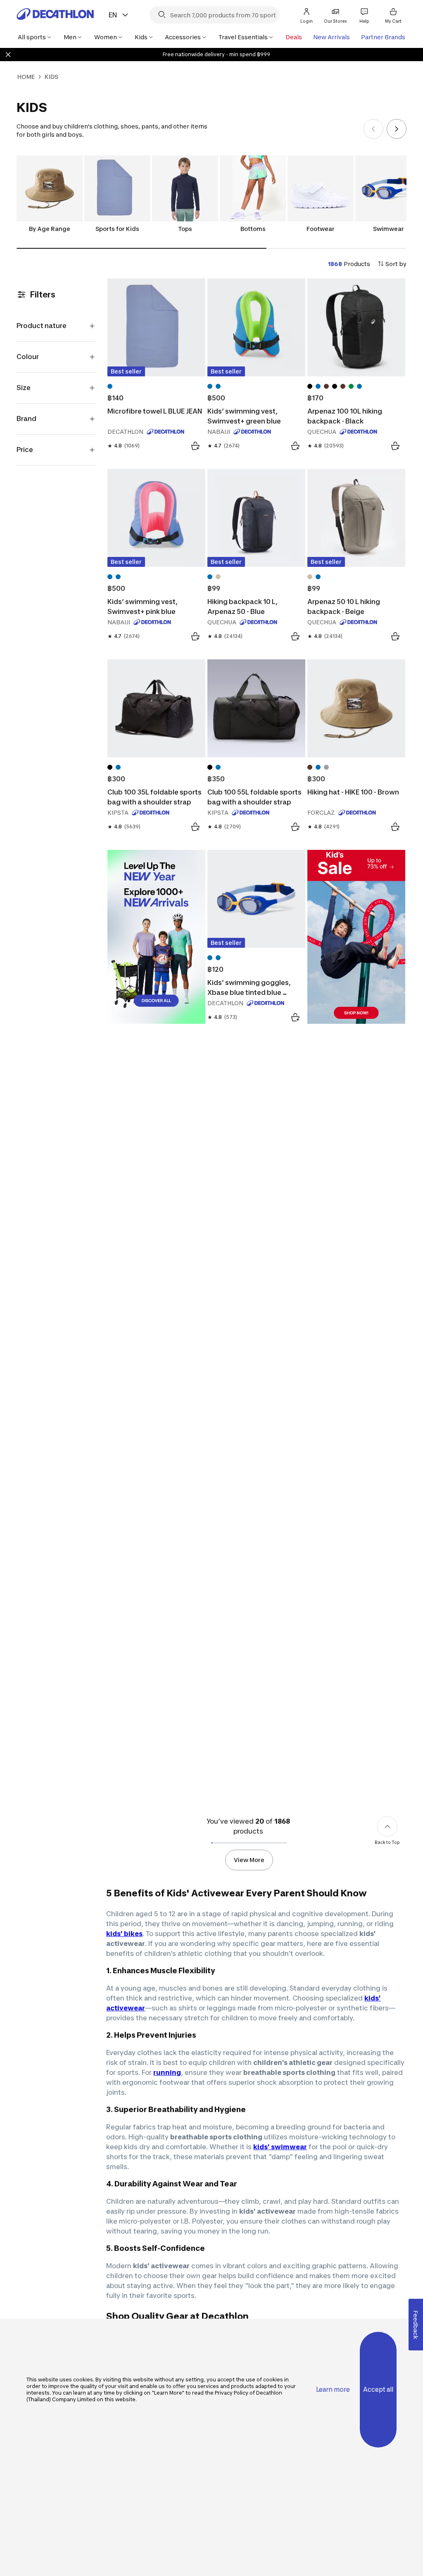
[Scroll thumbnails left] (373, 129)
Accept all (378, 2389)
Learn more (333, 2389)
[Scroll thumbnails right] (397, 129)
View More (249, 1860)
